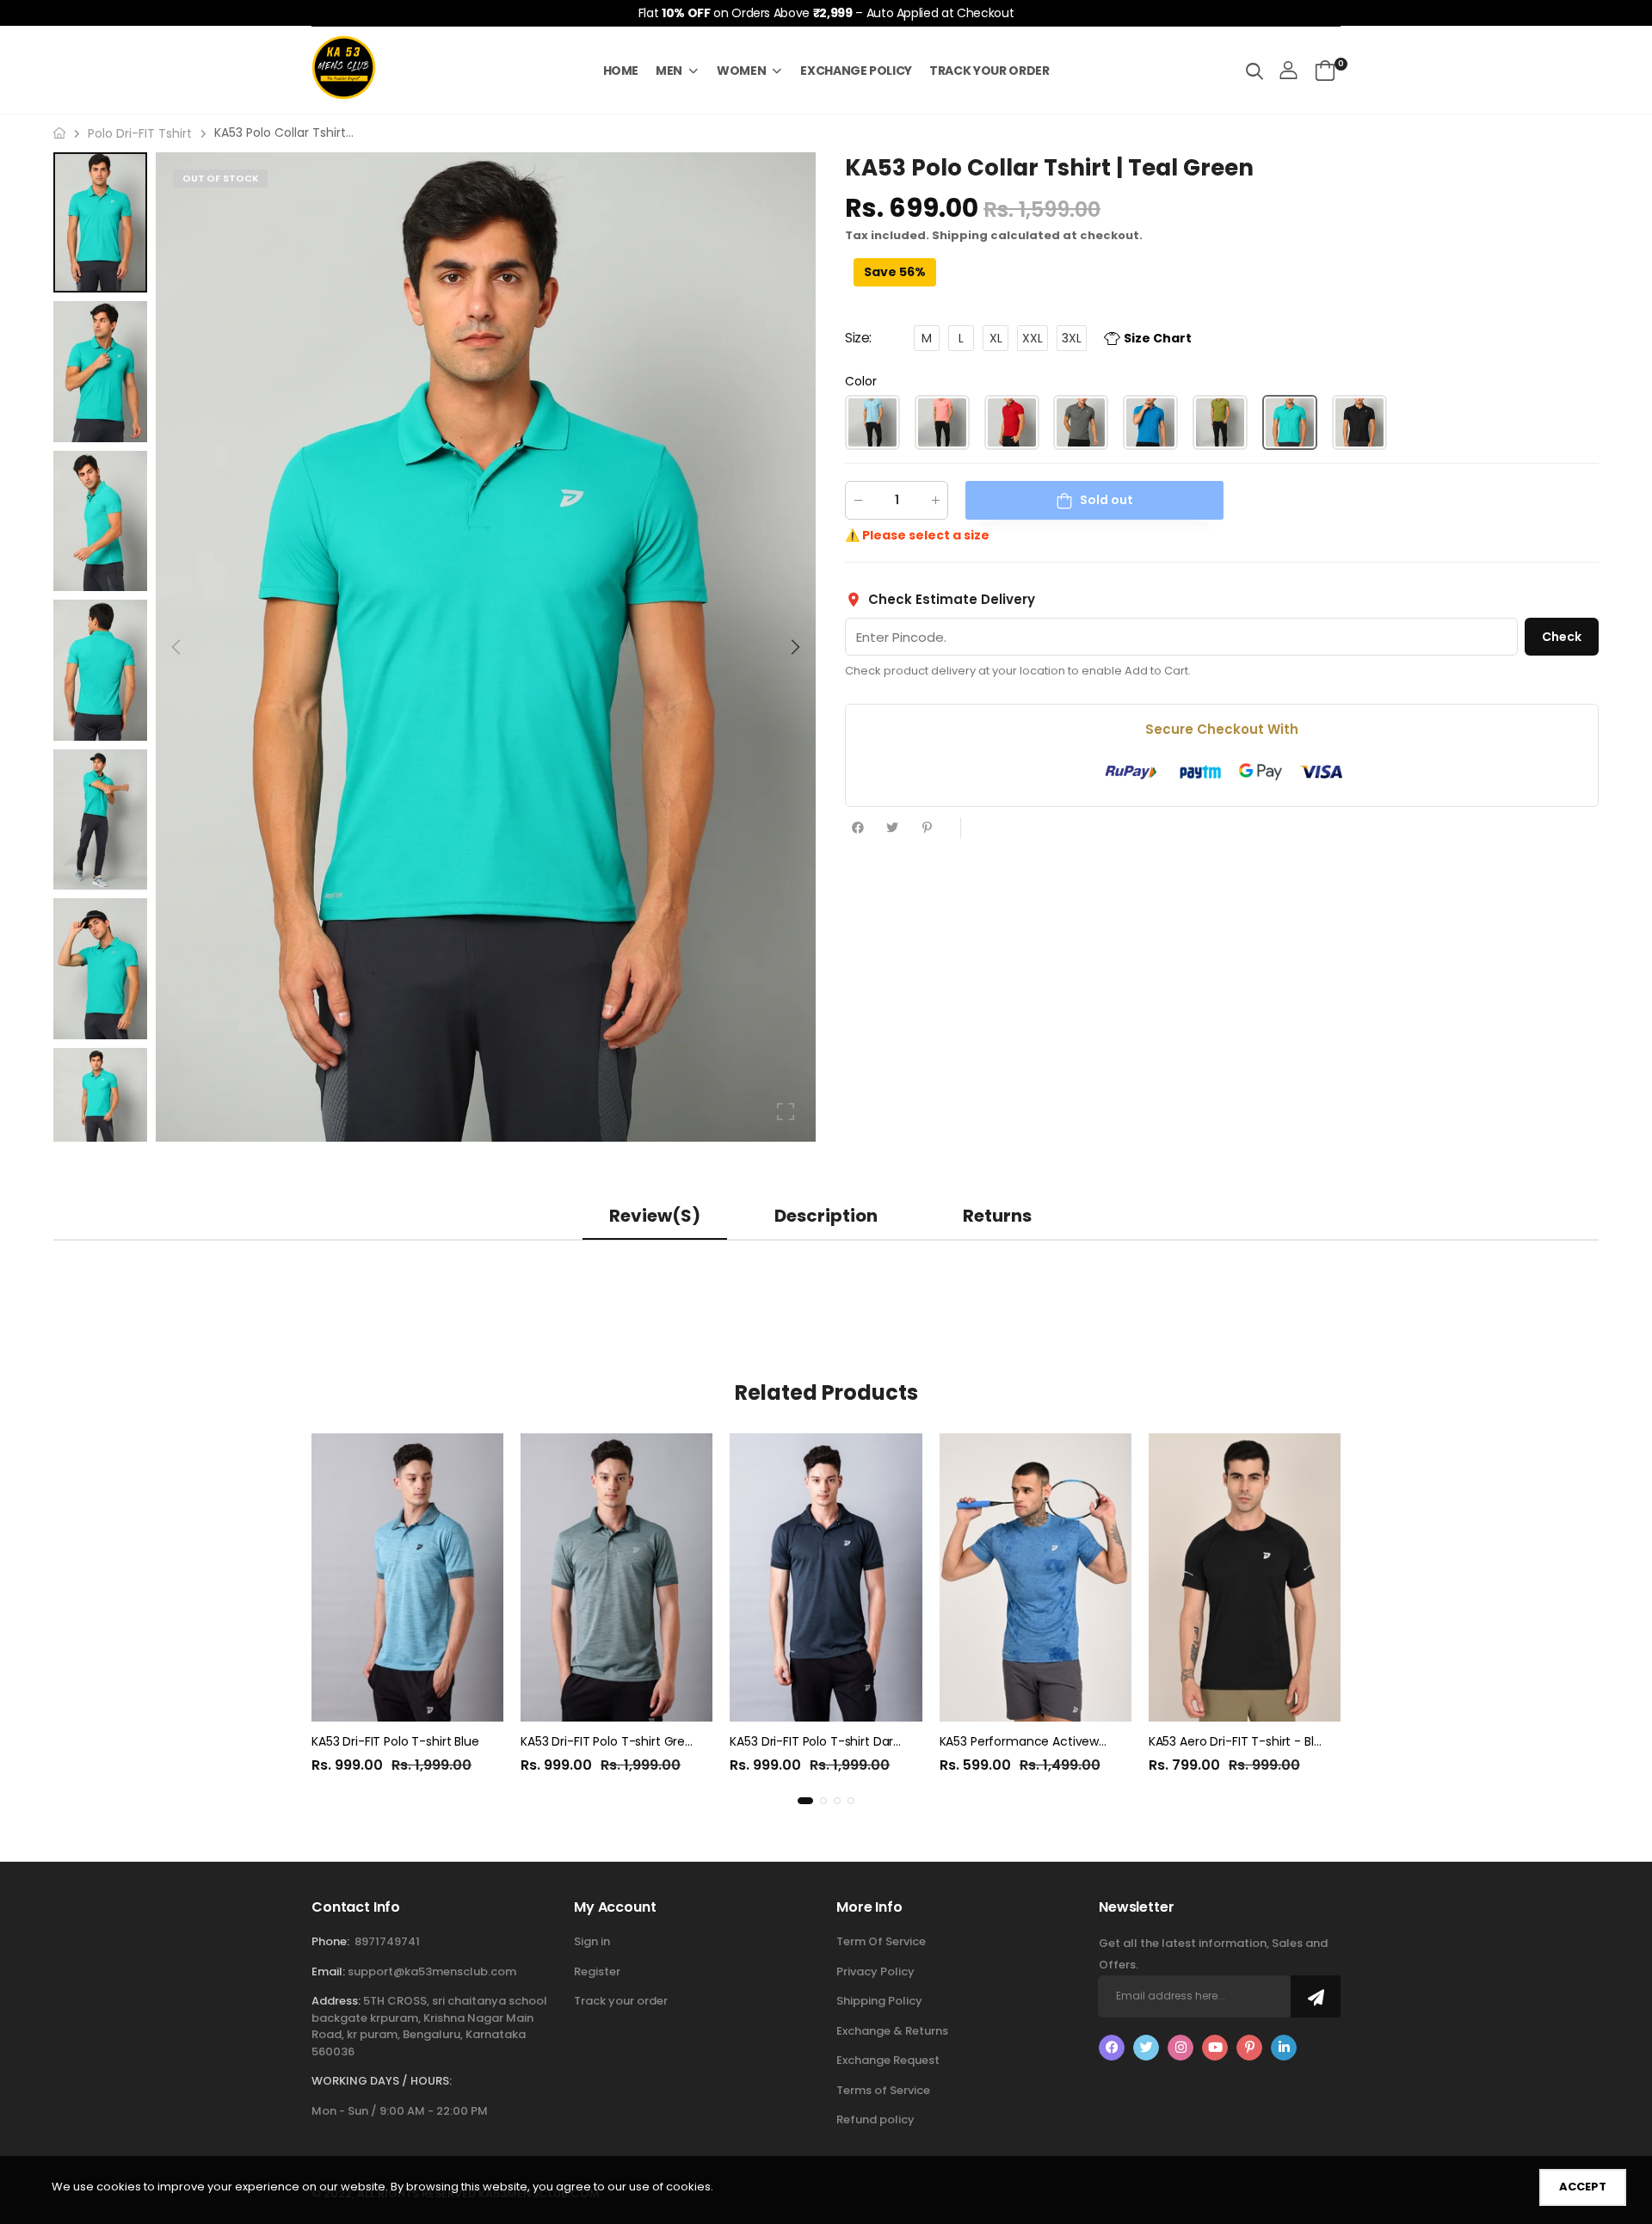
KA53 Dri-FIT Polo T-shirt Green (610, 1741)
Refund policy (875, 2119)
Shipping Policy (879, 2001)
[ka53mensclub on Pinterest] (1249, 2048)
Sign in (592, 1941)
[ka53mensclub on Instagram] (1180, 2048)
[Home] (59, 133)
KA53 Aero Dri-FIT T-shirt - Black (1242, 1741)
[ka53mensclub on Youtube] (1215, 2048)
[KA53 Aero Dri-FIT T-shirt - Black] (1245, 1577)
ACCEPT (1583, 2187)
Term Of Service (881, 1941)
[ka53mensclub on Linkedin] (1284, 2048)
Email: (328, 1971)
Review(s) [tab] (655, 1216)
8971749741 (387, 1941)
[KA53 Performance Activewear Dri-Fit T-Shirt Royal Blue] (1036, 1577)
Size (858, 338)
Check (1562, 636)
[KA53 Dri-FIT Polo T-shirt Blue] (407, 1577)
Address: (336, 2001)
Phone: (330, 1941)
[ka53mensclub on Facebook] (1112, 2048)
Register (597, 1971)
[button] (794, 647)
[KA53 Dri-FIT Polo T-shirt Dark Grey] (826, 1577)
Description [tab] (826, 1216)
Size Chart (1158, 338)
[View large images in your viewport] (786, 1112)
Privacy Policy (875, 1971)
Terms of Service (883, 2090)
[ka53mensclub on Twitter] (1146, 2048)
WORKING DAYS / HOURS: (382, 2081)
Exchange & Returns (892, 2031)
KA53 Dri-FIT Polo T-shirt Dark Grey (830, 1741)
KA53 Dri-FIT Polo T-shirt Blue (395, 1741)
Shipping (960, 235)
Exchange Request (888, 2060)
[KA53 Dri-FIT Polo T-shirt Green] (616, 1577)
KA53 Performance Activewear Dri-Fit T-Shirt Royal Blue (1101, 1741)
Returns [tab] (997, 1216)
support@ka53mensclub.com (432, 1971)
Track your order (621, 2001)
